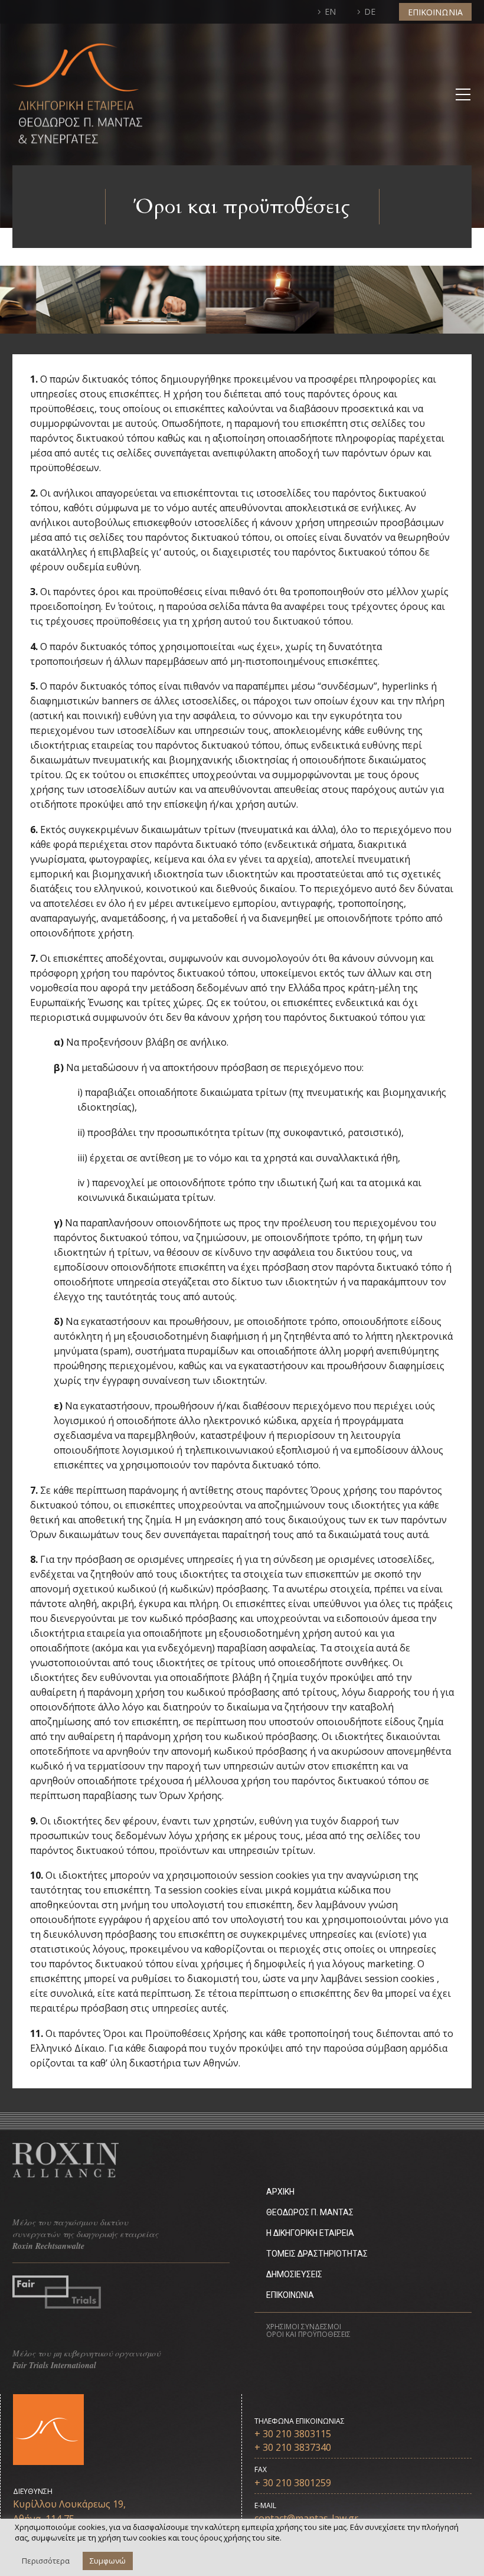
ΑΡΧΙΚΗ (280, 2192)
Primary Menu (461, 94)
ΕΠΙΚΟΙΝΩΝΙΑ (435, 12)
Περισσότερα (46, 2561)
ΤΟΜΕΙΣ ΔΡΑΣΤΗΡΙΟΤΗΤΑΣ (317, 2254)
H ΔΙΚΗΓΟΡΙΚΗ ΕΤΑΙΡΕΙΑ (310, 2233)
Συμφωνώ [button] (108, 2561)
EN (330, 12)
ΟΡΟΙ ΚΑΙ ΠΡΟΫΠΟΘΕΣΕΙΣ (308, 2334)
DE (370, 12)
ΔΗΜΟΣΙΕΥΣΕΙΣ (294, 2274)
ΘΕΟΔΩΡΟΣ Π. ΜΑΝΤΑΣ (310, 2212)
